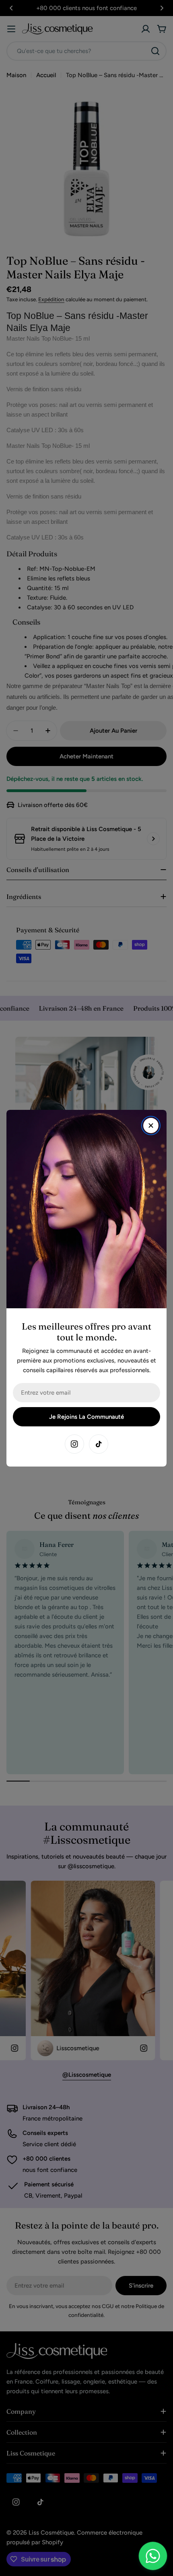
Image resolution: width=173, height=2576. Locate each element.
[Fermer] (151, 1126)
